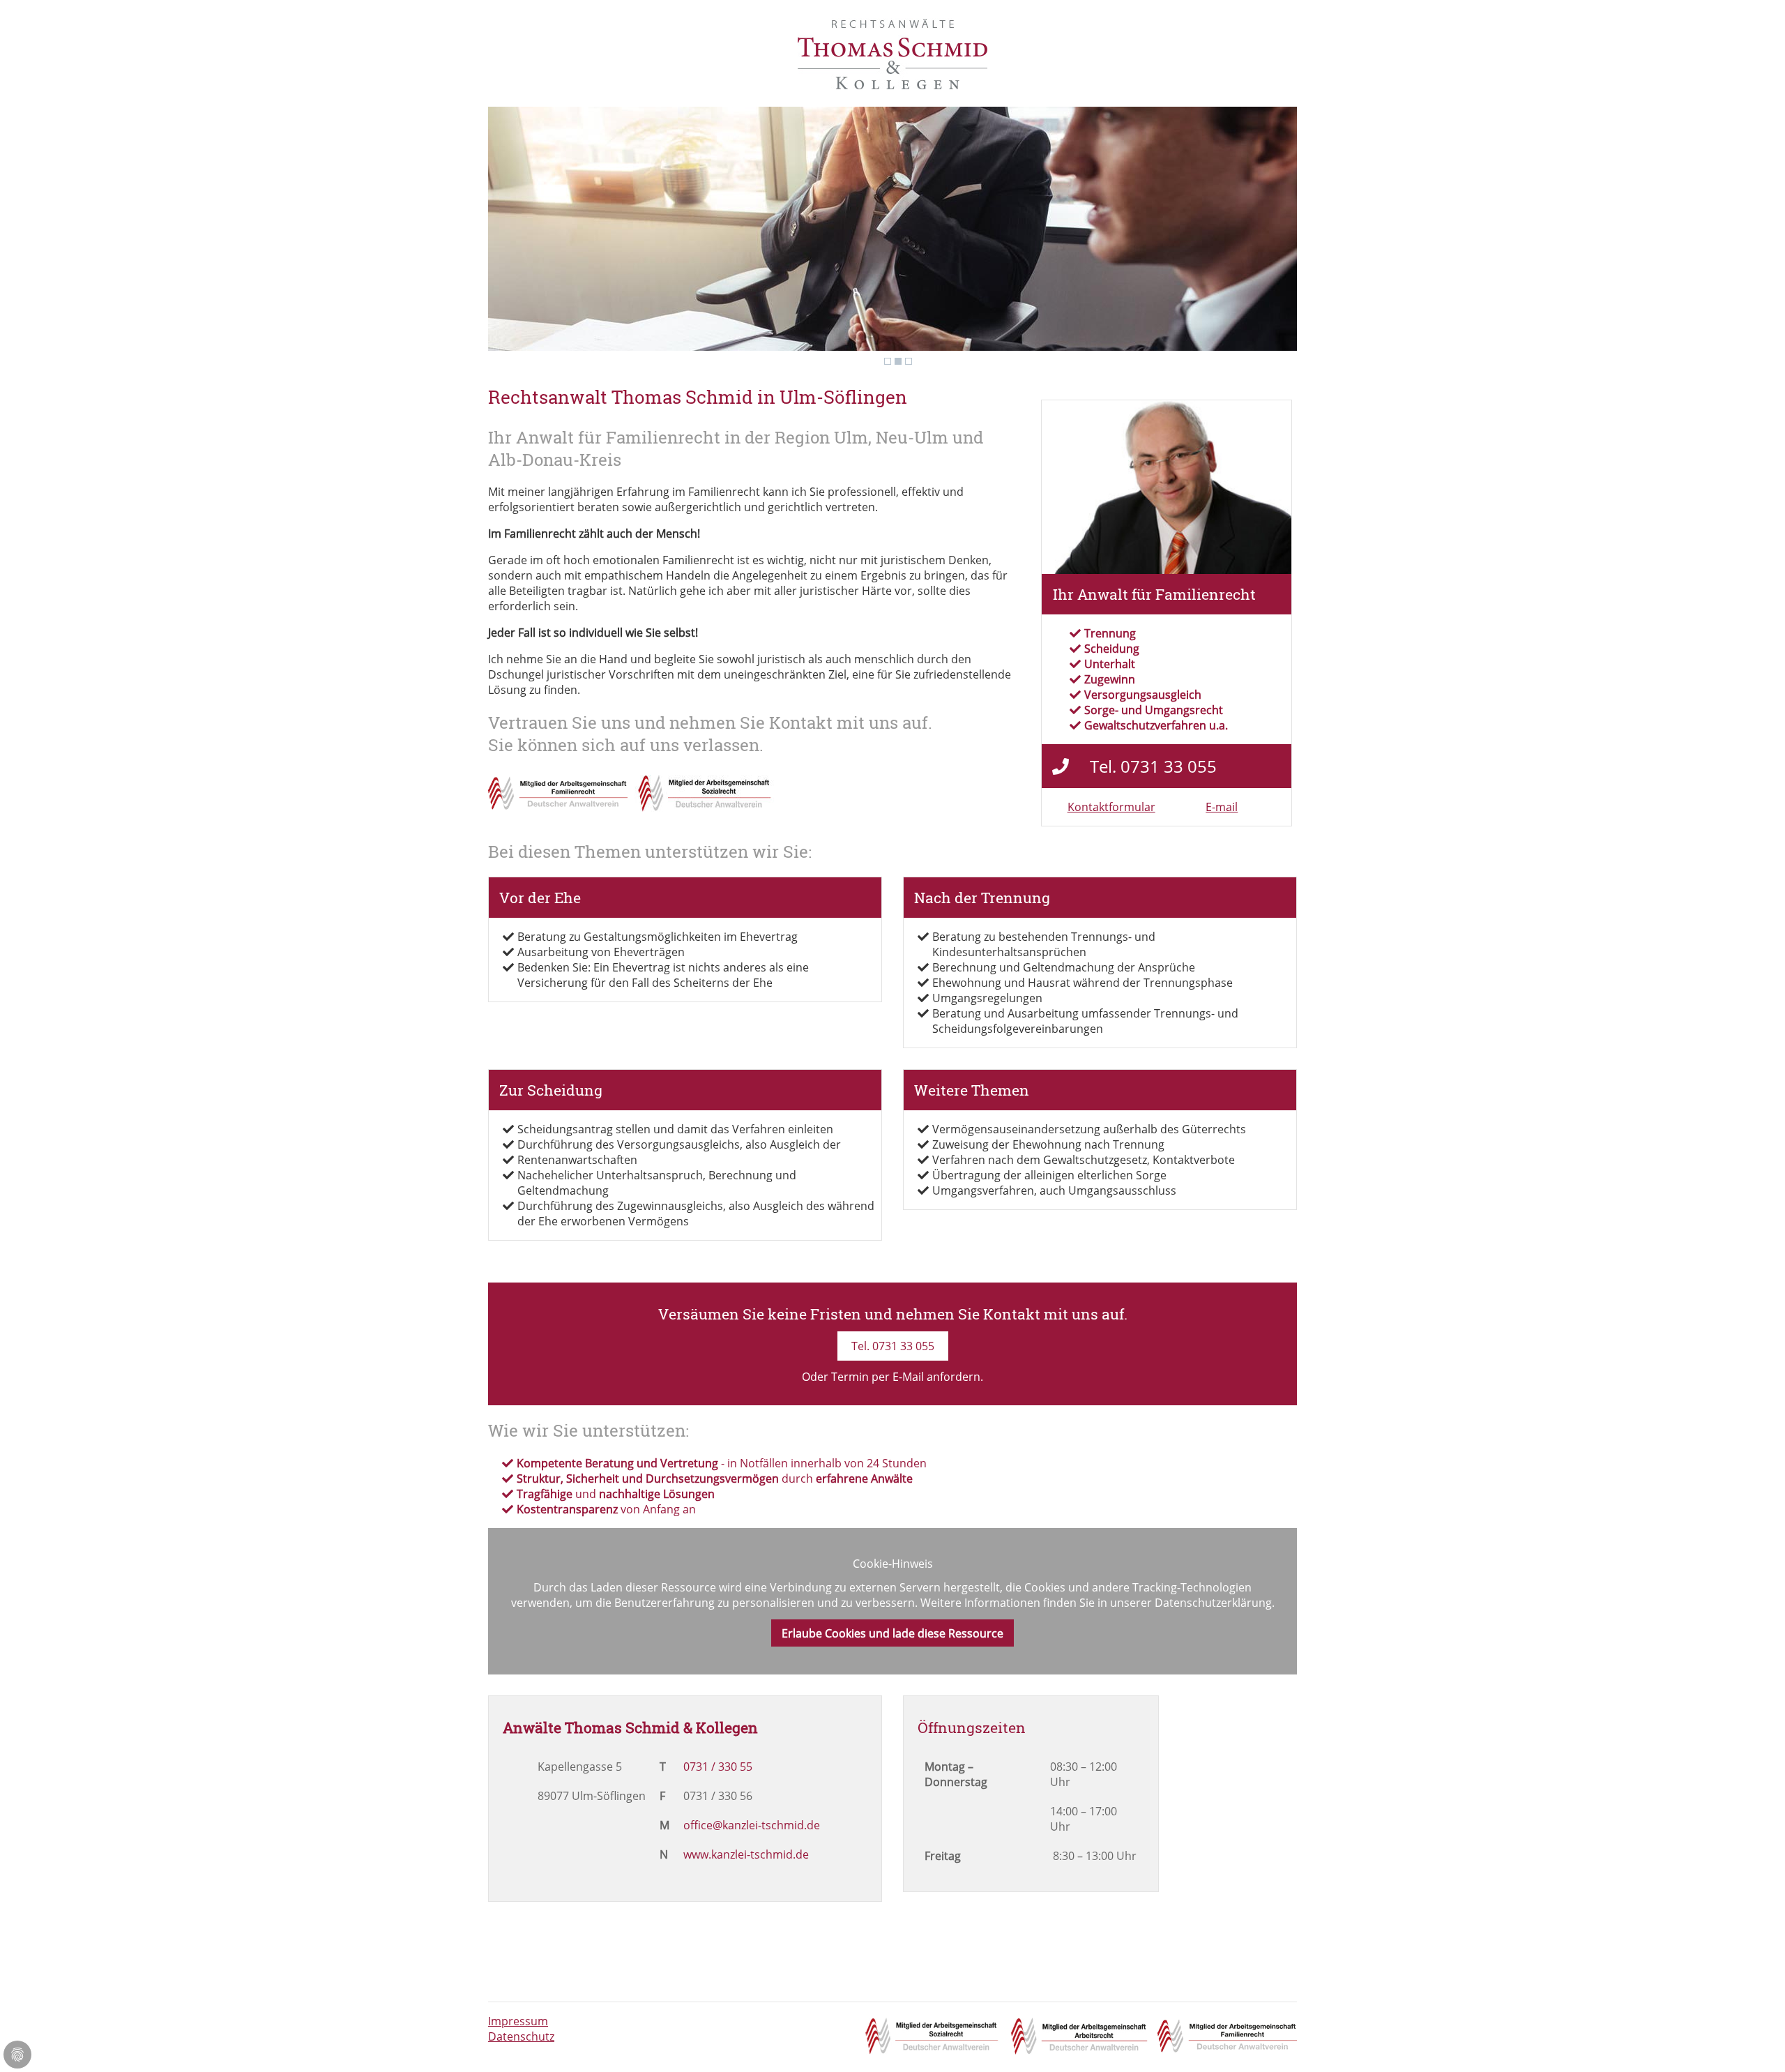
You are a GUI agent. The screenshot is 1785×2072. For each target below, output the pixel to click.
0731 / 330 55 (718, 1767)
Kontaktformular (1111, 807)
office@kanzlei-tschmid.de (752, 1825)
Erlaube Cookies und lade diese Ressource (892, 1633)
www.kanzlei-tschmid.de (746, 1854)
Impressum (518, 2021)
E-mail (1222, 807)
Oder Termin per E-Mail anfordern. (892, 1377)
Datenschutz (521, 2036)
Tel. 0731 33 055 (893, 1346)
